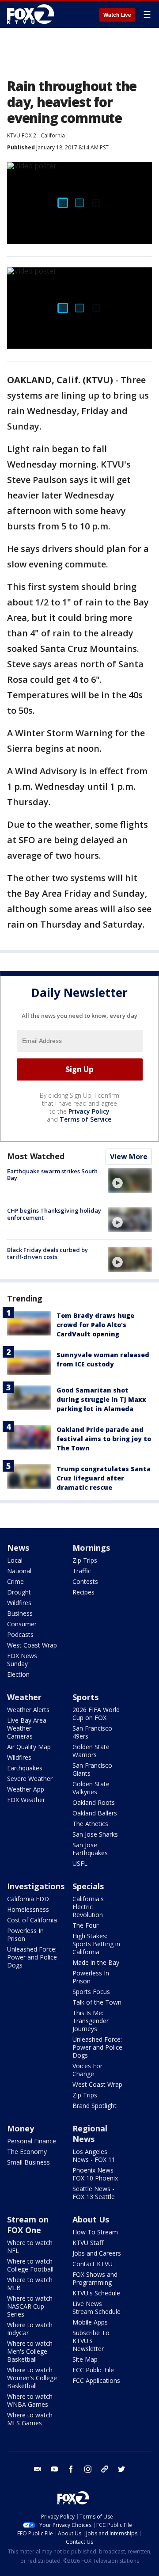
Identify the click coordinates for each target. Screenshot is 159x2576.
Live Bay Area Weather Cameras (27, 1728)
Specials (88, 1886)
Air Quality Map (29, 1747)
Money (21, 2128)
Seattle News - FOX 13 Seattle (94, 2193)
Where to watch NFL (30, 2247)
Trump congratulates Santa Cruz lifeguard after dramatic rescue (104, 1478)
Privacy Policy (89, 1111)
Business (20, 1613)
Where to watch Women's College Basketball (32, 2378)
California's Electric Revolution (88, 1907)
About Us (91, 2219)
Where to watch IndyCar (30, 2329)
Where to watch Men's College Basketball (30, 2351)
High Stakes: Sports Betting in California (96, 1944)
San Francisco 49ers (92, 1732)
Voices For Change (87, 2070)
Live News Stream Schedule (97, 2308)
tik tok (105, 2469)
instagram (88, 2469)
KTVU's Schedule (96, 2293)
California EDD (28, 1899)
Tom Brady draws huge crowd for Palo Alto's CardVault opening (95, 1325)
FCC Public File (93, 2370)
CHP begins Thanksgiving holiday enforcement (54, 1214)
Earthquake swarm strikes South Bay (52, 1175)
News (18, 1548)
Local (15, 1560)
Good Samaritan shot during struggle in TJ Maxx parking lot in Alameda (101, 1399)
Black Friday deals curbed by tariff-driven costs (47, 1253)
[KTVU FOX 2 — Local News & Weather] (33, 14)
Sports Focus (91, 1992)
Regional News (90, 2134)
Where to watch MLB (30, 2284)
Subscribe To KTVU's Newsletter (91, 2341)
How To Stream (95, 2232)
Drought (19, 1592)
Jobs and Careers (97, 2253)
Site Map (85, 2359)
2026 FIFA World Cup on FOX (96, 1714)
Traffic (82, 1571)
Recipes (83, 1592)
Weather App (26, 1789)
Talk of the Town (97, 2002)
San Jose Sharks (95, 1834)
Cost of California (32, 1920)
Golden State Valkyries (91, 1788)
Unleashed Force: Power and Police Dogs (32, 1957)
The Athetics (90, 1824)
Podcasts (20, 1634)
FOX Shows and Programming (95, 2278)
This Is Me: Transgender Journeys (91, 2021)
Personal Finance (32, 2141)
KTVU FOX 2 (22, 135)
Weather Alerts (28, 1710)
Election (18, 1674)
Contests (85, 1581)
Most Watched (36, 1156)
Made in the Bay (96, 1962)
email (38, 2469)
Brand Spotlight (95, 2106)
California (53, 135)
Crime (15, 1581)
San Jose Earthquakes (90, 1849)
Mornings (91, 1548)
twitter (121, 2469)
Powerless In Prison (25, 1935)
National (19, 1571)
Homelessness (28, 1909)
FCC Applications (96, 2380)
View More (129, 1157)
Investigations (36, 1886)
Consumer (22, 1624)
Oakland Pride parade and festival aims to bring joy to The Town (104, 1439)
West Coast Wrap (32, 1645)
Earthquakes (25, 1768)
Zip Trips (85, 1560)
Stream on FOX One (28, 2225)
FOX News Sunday (22, 1660)
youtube (54, 2469)
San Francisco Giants (92, 1769)
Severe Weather (30, 1779)
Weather (24, 1697)
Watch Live (117, 15)
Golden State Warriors (91, 1751)
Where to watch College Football (30, 2265)
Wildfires (19, 1603)
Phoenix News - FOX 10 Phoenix (95, 2174)
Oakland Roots (94, 1802)
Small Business (28, 2162)
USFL (80, 1863)
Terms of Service (85, 1119)
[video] (130, 1180)
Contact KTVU (93, 2264)
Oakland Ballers (95, 1813)
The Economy (27, 2152)
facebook (71, 2469)
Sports (85, 1697)
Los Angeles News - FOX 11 (94, 2156)
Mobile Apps (90, 2322)
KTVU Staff (88, 2243)
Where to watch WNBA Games (30, 2400)
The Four (85, 1925)
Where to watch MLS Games (30, 2419)
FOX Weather (26, 1800)
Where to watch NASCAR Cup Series (30, 2306)
